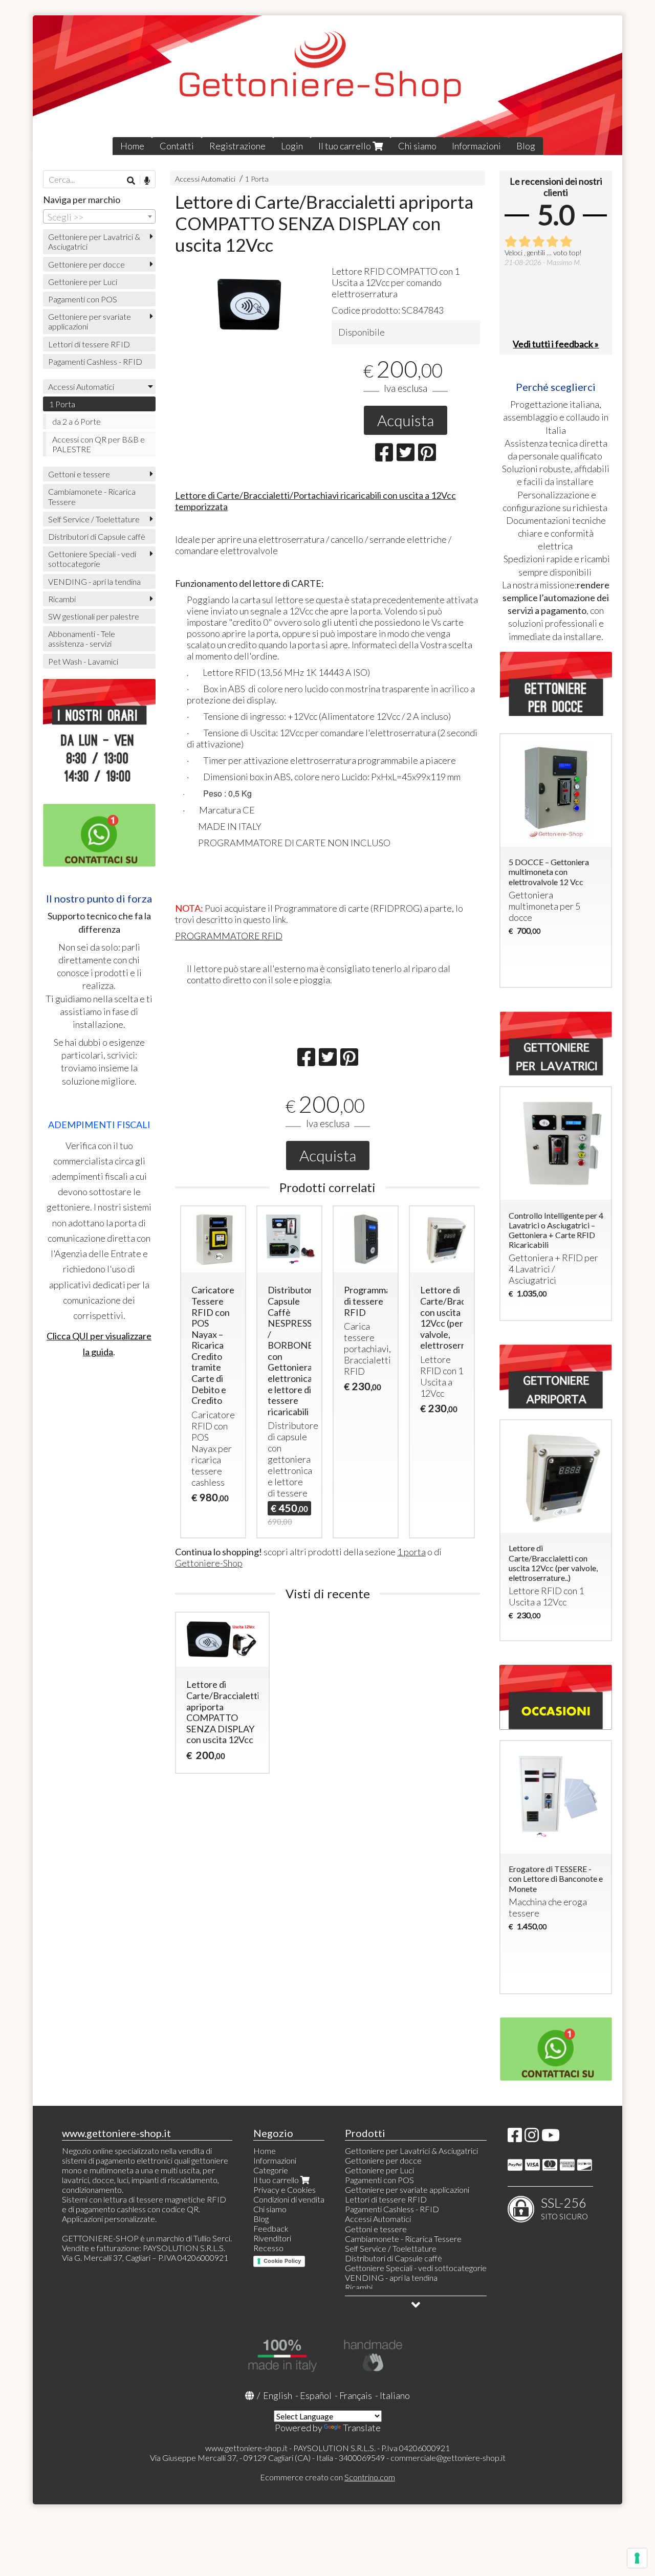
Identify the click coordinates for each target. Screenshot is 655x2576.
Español (316, 2395)
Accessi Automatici (205, 179)
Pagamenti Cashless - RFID (95, 361)
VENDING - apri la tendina (94, 581)
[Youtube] (551, 2138)
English (278, 2395)
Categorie (271, 2170)
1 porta (411, 1552)
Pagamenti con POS (83, 299)
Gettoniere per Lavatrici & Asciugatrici (94, 241)
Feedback (271, 2228)
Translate (362, 2428)
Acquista (406, 420)
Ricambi (62, 599)
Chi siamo (417, 146)
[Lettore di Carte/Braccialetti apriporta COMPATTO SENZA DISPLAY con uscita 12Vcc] (249, 303)
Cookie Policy (282, 2261)
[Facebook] (515, 2138)
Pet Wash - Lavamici (83, 661)
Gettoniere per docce (86, 264)
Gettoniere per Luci (83, 282)
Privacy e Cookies (285, 2189)
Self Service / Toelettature (94, 519)
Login (292, 146)
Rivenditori (272, 2238)
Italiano (395, 2395)
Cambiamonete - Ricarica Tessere (92, 496)
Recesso (268, 2248)
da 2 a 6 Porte (77, 421)
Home (132, 146)
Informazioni (476, 146)
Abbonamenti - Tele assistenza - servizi (82, 639)
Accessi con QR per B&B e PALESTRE (99, 444)
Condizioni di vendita (289, 2199)
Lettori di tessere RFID (89, 344)
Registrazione (237, 146)
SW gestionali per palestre (94, 616)
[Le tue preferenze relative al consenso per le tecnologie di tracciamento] (637, 2558)
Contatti (177, 146)
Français (356, 2395)
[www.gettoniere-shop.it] (327, 85)
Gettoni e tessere (79, 474)
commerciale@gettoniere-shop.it (448, 2458)
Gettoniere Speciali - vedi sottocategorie (92, 559)
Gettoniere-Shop (209, 1563)
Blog (526, 146)
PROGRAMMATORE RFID (229, 936)
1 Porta (257, 179)
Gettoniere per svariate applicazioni (90, 321)
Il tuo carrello (345, 146)
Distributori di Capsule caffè (97, 536)
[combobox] (99, 216)
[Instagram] (532, 2138)
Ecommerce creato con (327, 2477)
